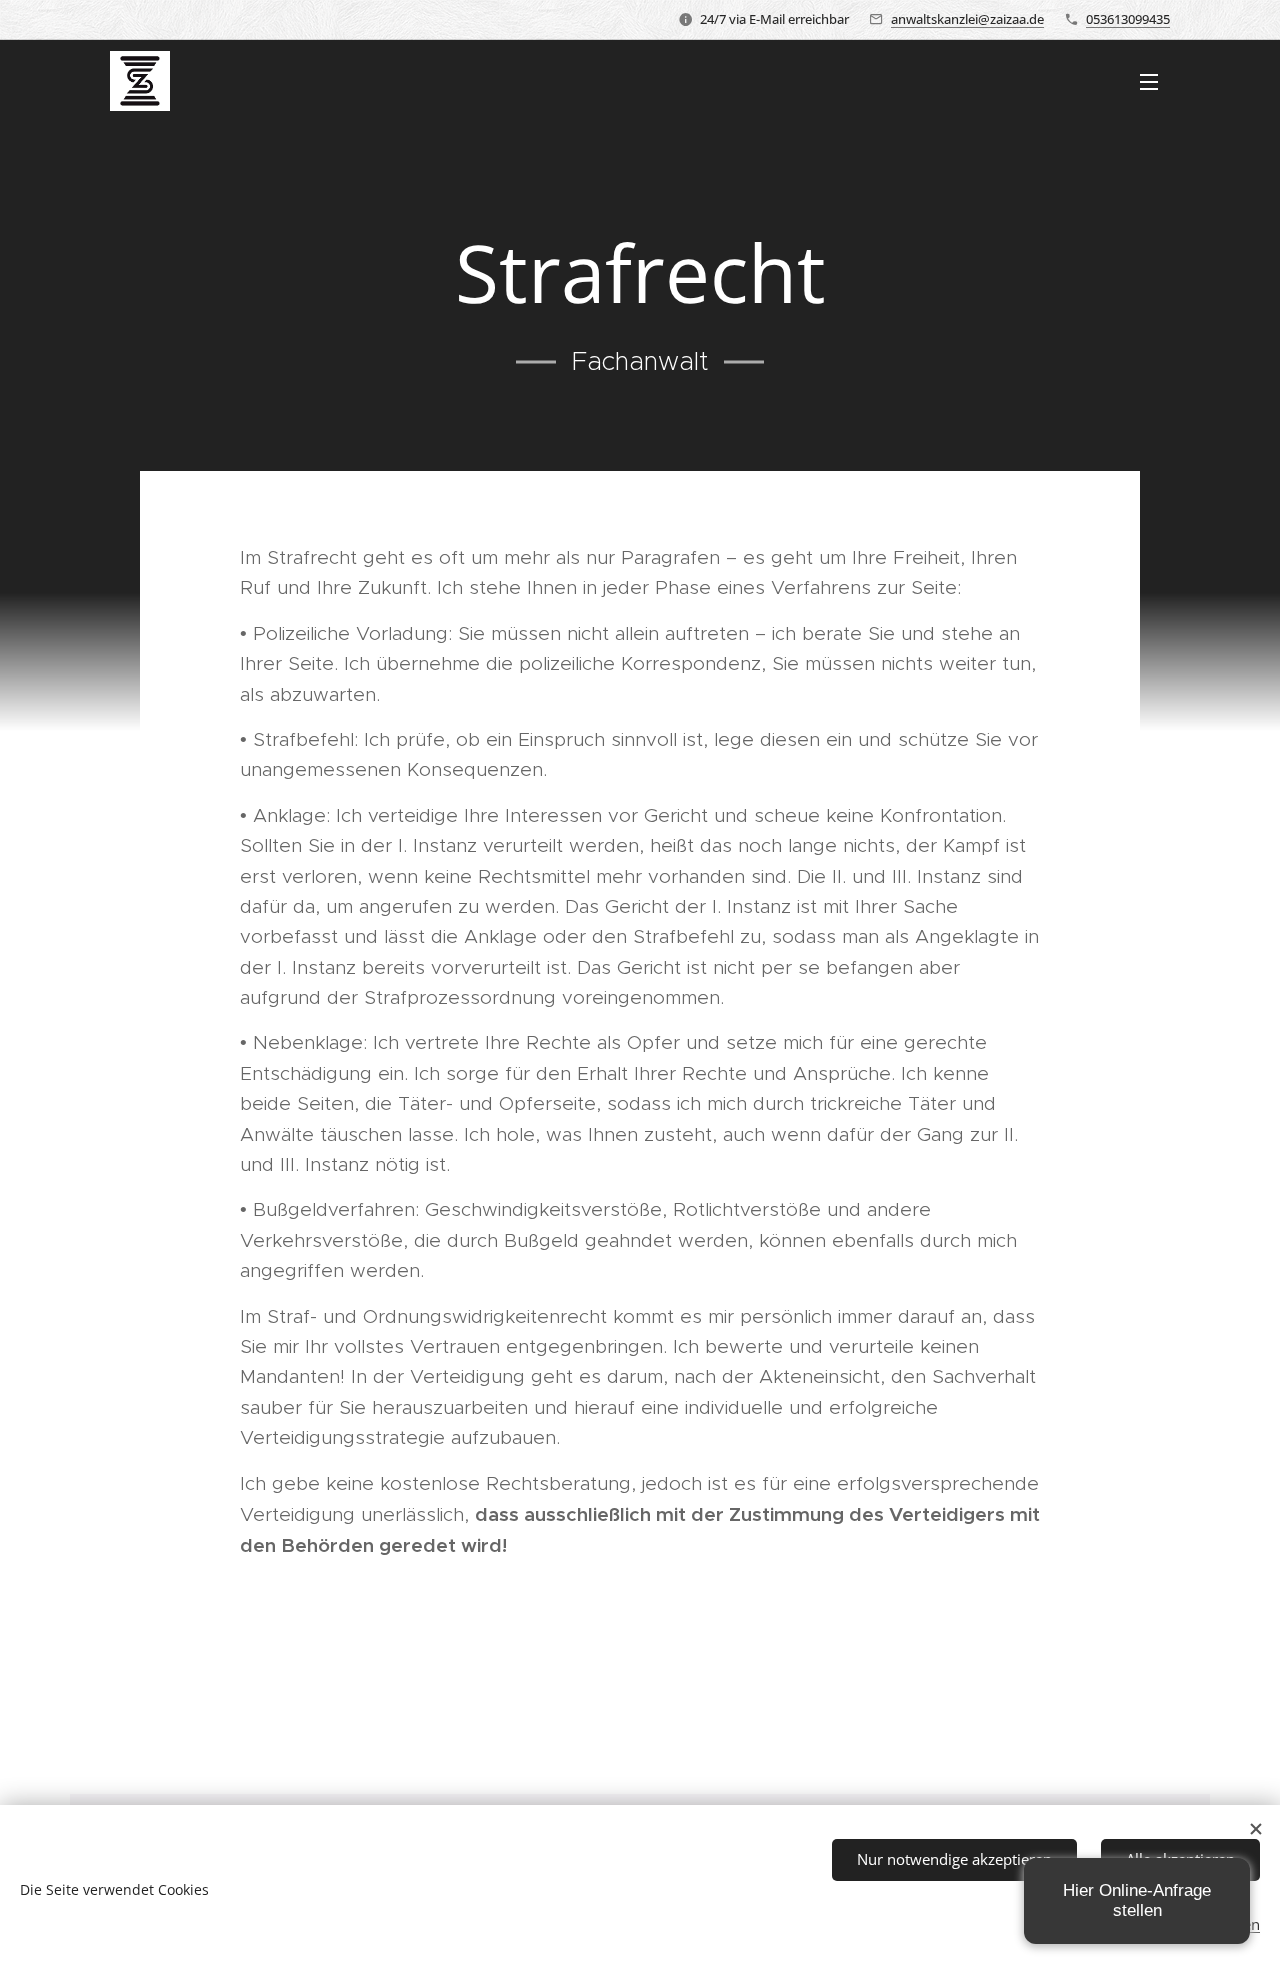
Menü (1155, 81)
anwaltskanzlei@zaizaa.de (967, 19)
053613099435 (1128, 19)
